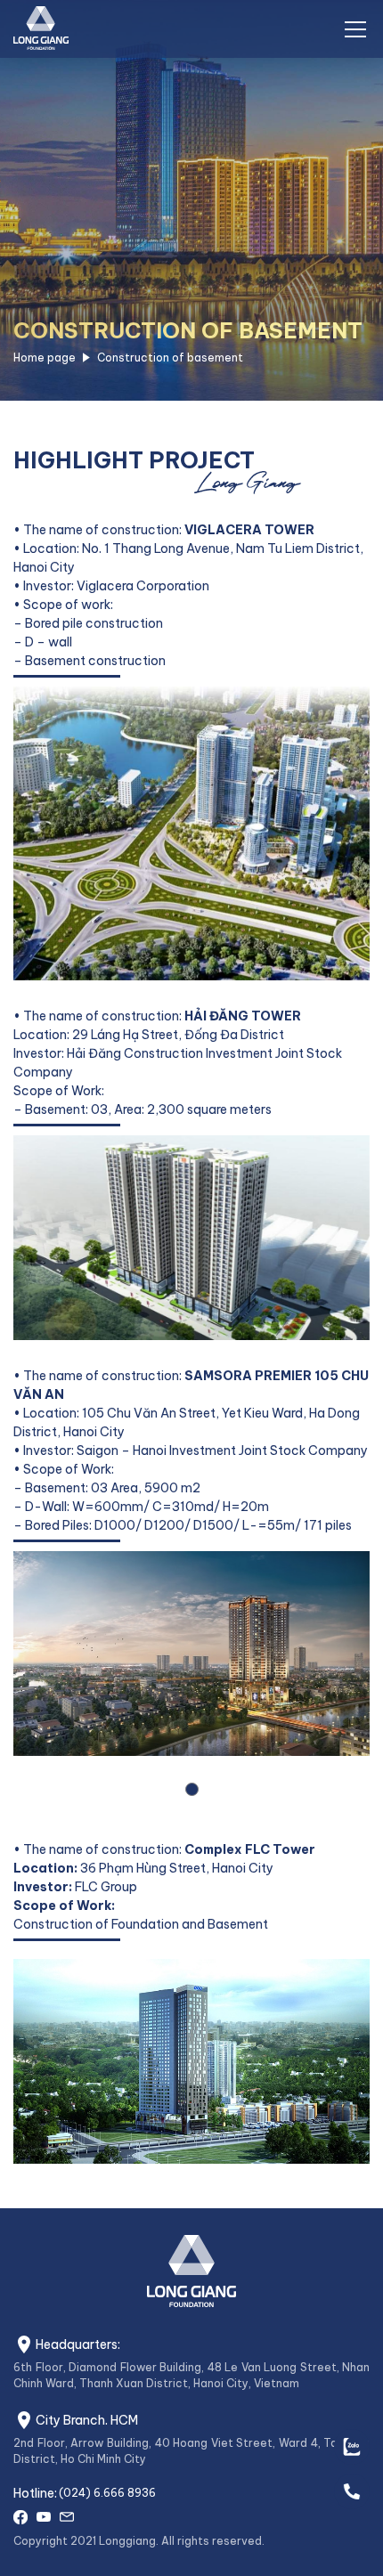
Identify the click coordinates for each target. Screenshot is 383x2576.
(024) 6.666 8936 (107, 2493)
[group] (191, 2002)
